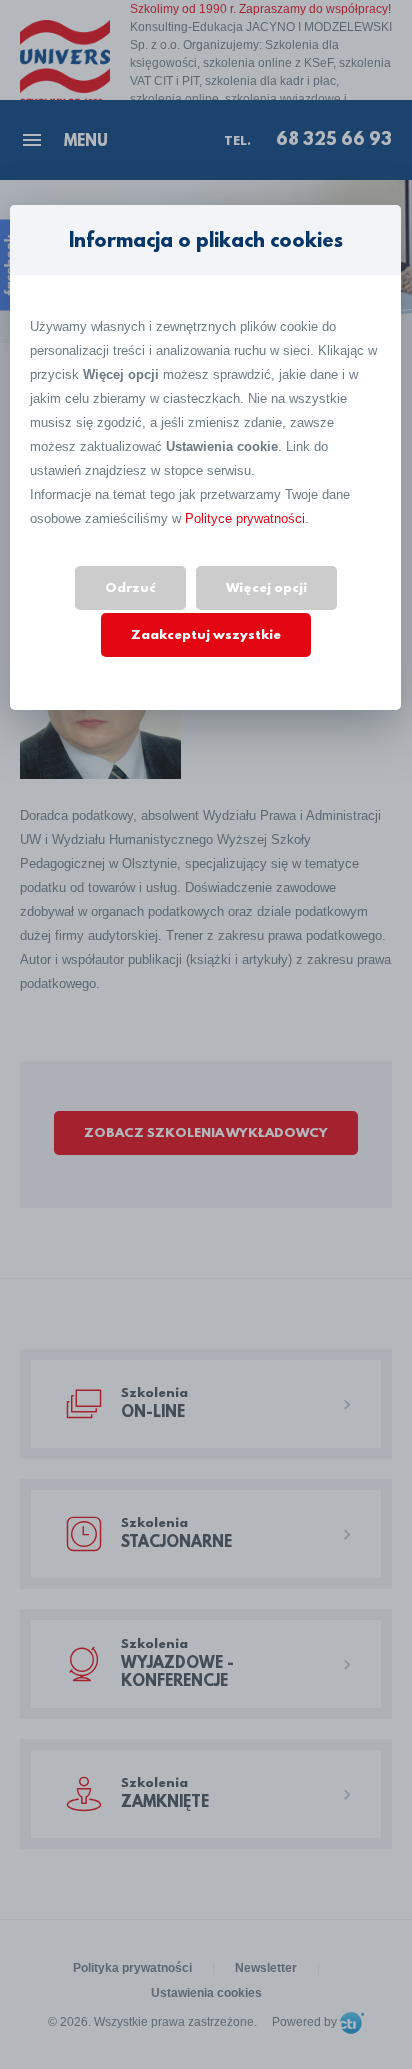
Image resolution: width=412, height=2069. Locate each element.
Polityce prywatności (245, 518)
